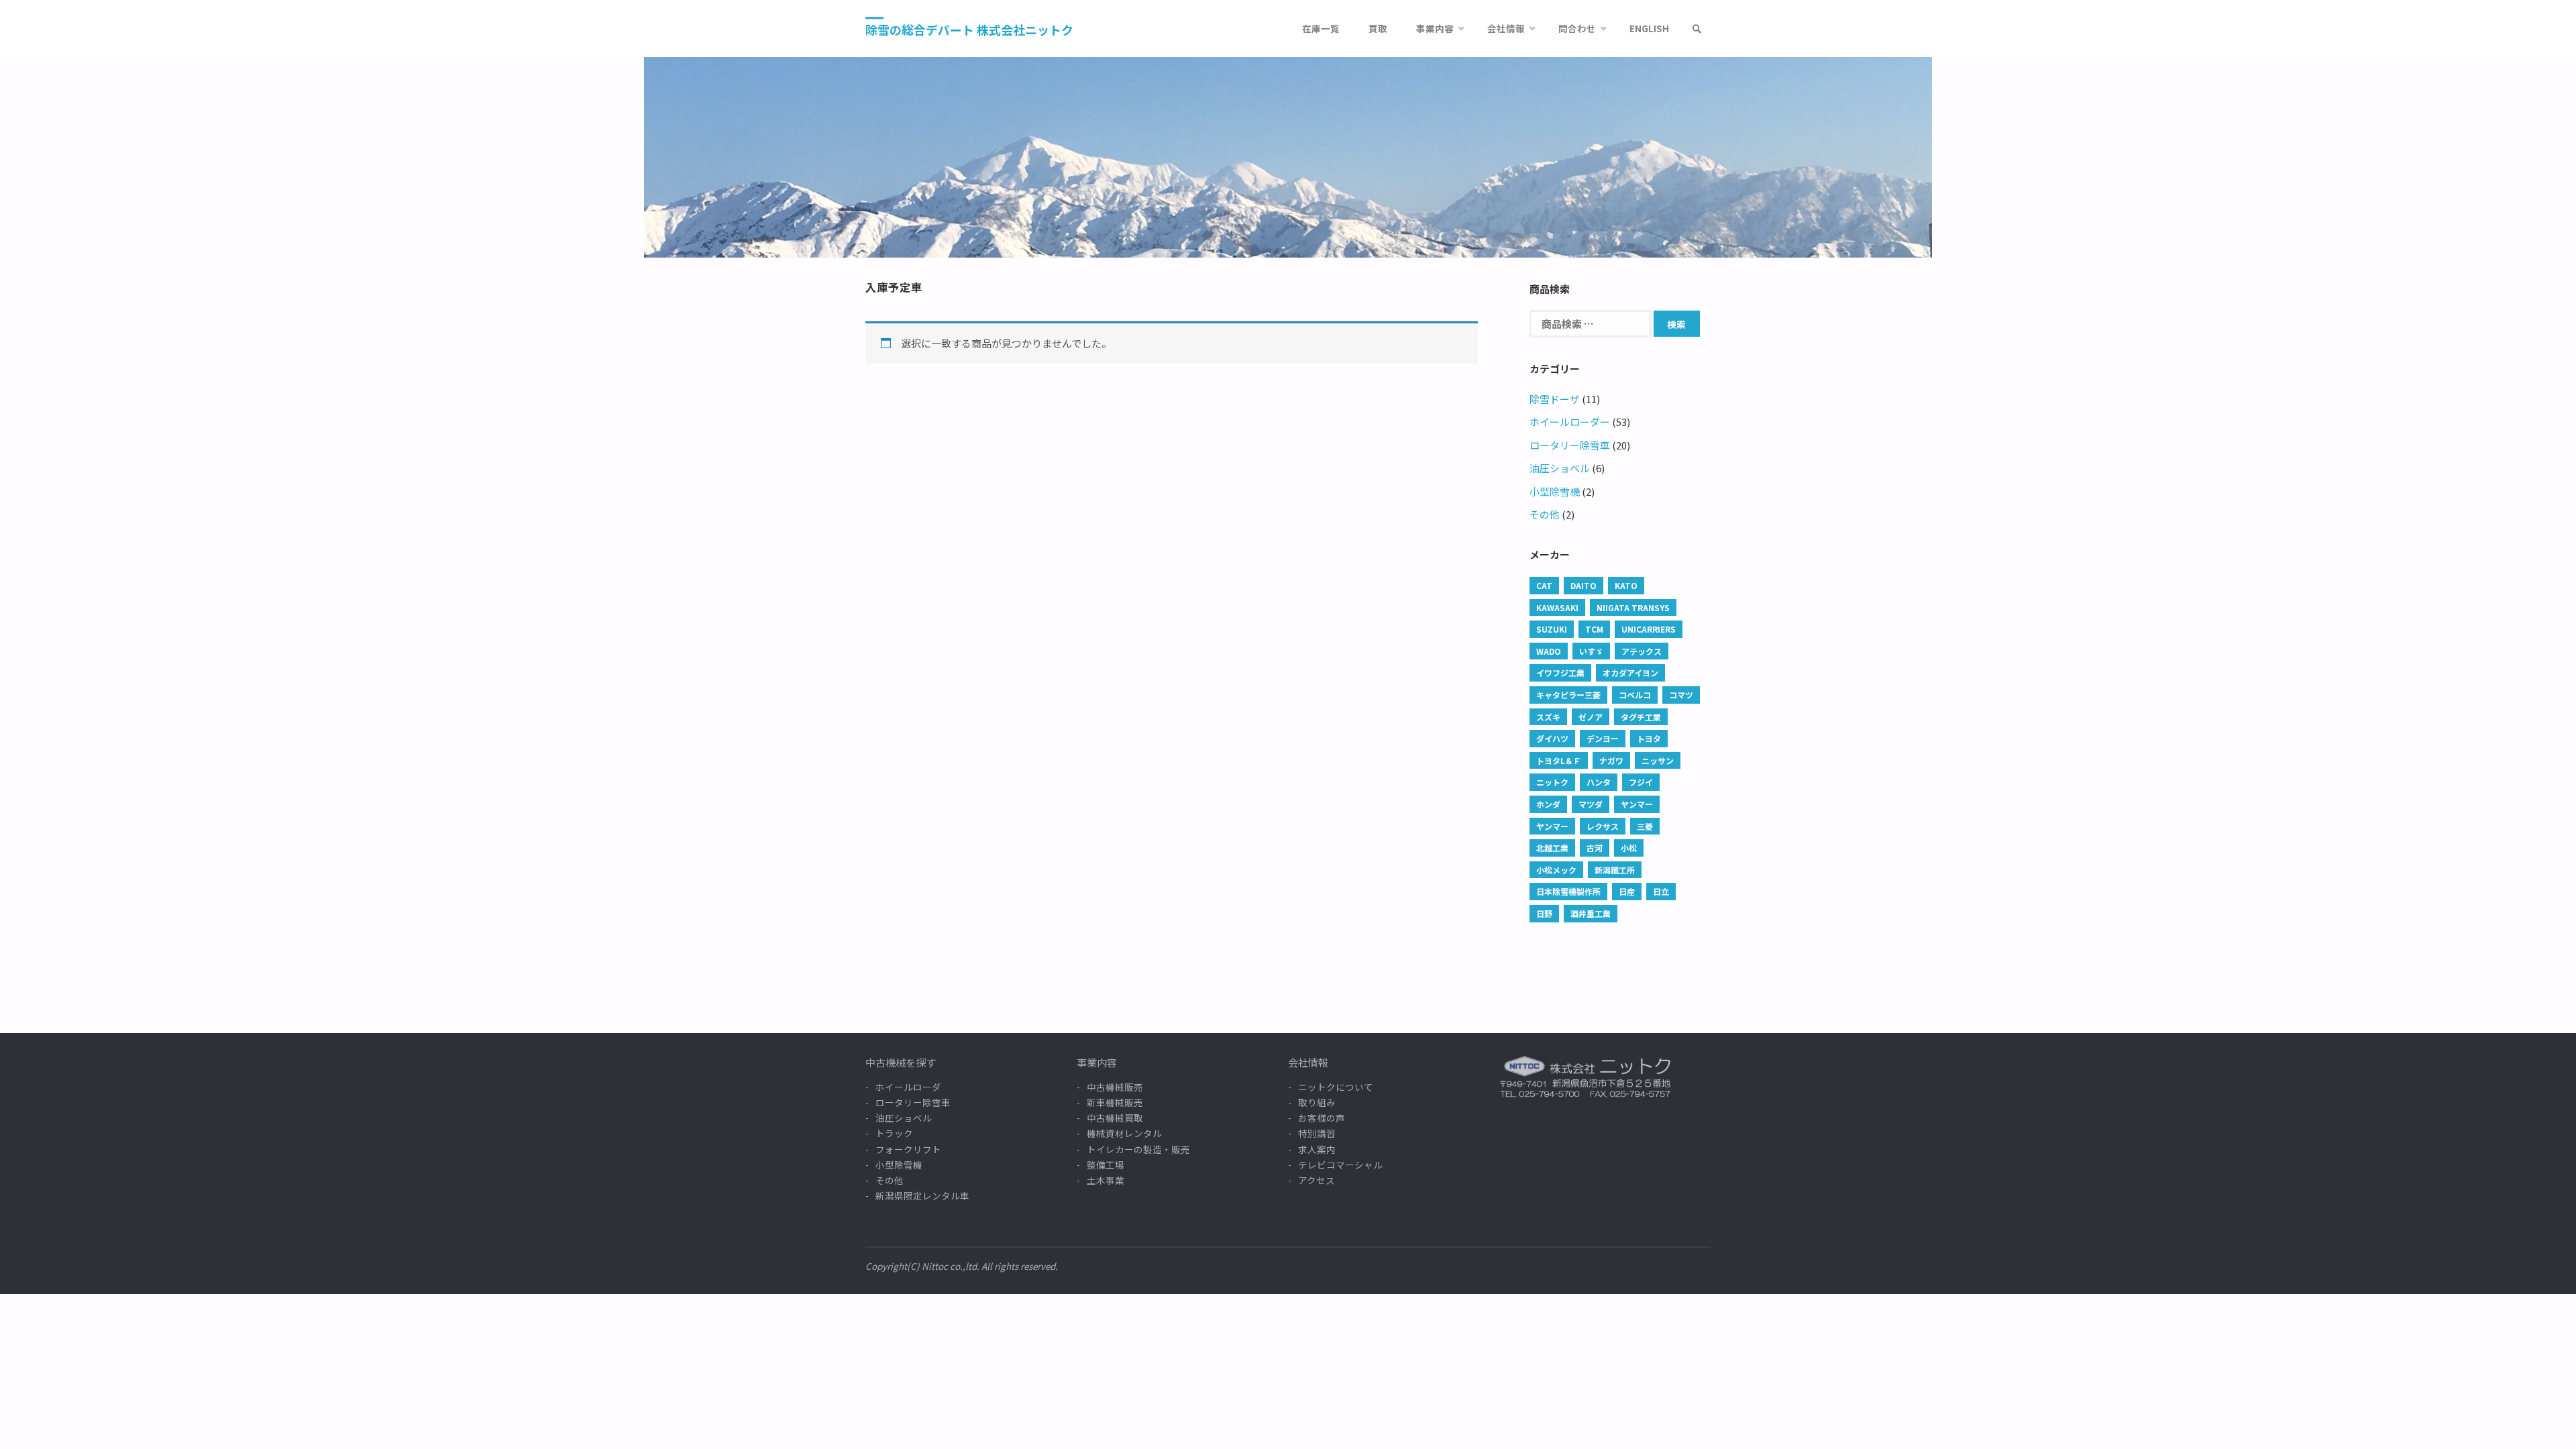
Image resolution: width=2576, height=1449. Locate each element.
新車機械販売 (1115, 1102)
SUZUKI (1552, 629)
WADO (1549, 651)
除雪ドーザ (1555, 399)
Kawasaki (1557, 607)
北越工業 (1552, 848)
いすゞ (1591, 651)
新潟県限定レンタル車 (922, 1195)
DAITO (1584, 585)
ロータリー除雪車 (1570, 445)
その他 (1545, 514)
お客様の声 (1322, 1118)
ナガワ (1611, 760)
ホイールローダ (908, 1087)
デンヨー (1603, 738)
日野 (1544, 913)
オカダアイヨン (1630, 673)
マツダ (1591, 804)
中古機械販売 (1115, 1087)
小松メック (1556, 870)
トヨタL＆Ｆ (1559, 760)
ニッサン (1658, 760)
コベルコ (1635, 695)
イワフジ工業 (1560, 673)
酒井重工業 (1591, 913)
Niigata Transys (1633, 607)
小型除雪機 (1555, 491)
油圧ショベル (1560, 468)
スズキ (1548, 717)
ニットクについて (1336, 1087)
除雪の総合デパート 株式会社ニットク (969, 30)
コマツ (1681, 695)
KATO (1626, 585)
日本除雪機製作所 (1568, 891)
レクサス (1603, 826)
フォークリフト (908, 1149)
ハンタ (1599, 782)
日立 (1661, 891)
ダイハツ (1552, 738)
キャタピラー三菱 (1568, 695)
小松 (1629, 848)
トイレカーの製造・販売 (1138, 1149)
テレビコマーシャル (1340, 1165)
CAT (1544, 585)
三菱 (1645, 826)
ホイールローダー (1570, 422)
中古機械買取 (1115, 1118)
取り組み (1317, 1102)
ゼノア (1591, 717)
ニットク (1552, 782)
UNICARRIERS (1649, 629)
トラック (894, 1133)
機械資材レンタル (1124, 1133)
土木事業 (1106, 1180)
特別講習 (1317, 1133)
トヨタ (1649, 738)
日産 (1627, 891)
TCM (1594, 629)
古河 (1595, 848)
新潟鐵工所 (1615, 870)
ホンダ (1548, 804)
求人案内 (1317, 1149)
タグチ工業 (1641, 717)
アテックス (1642, 651)
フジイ (1641, 782)
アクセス (1317, 1180)
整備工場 (1106, 1165)
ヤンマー (1637, 804)
